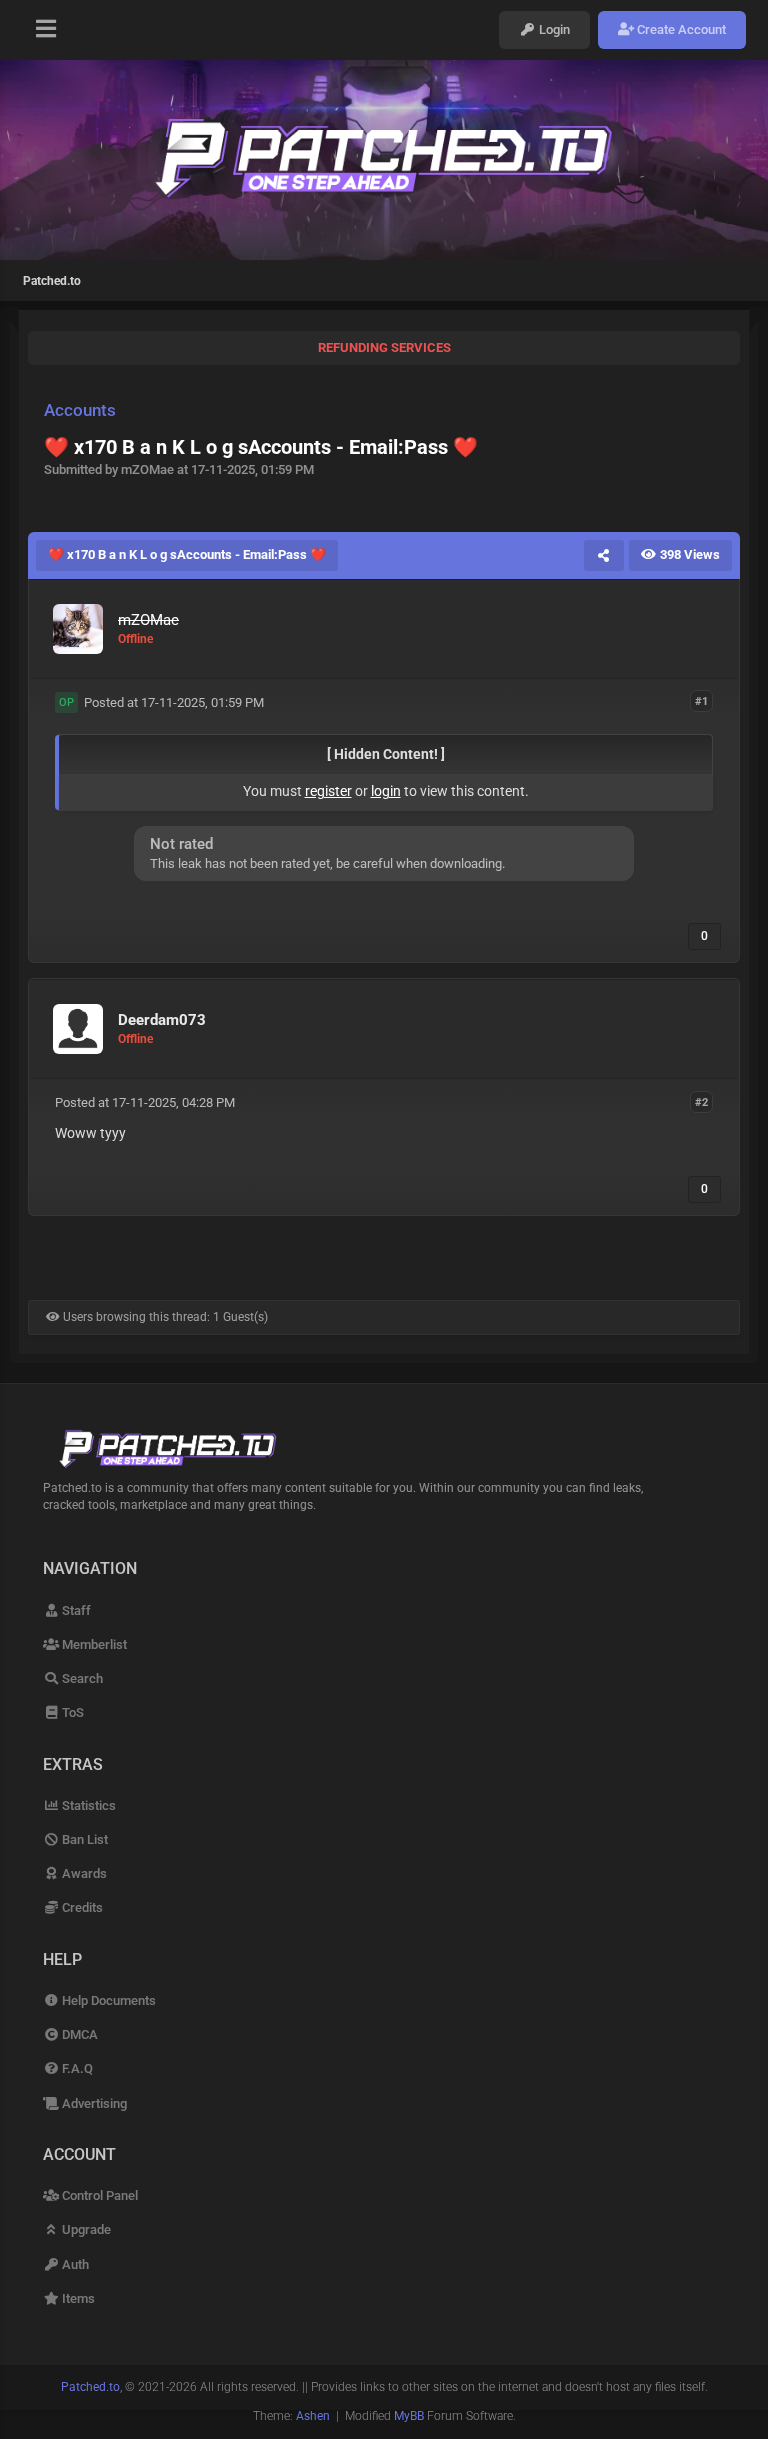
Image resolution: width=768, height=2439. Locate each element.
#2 (701, 1101)
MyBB (409, 2416)
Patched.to (52, 281)
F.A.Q (76, 2068)
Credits (81, 1907)
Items (77, 2298)
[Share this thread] (604, 555)
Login (553, 29)
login (386, 791)
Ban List (83, 1839)
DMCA (78, 2034)
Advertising (93, 2103)
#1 (701, 701)
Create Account (680, 29)
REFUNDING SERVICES (384, 347)
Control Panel (98, 2195)
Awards (83, 1873)
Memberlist (93, 1644)
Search (81, 1678)
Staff (75, 1610)
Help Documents (107, 2000)
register (328, 791)
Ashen (313, 2416)
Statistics (87, 1805)
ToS (71, 1712)
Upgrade (85, 2229)
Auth (74, 2264)
